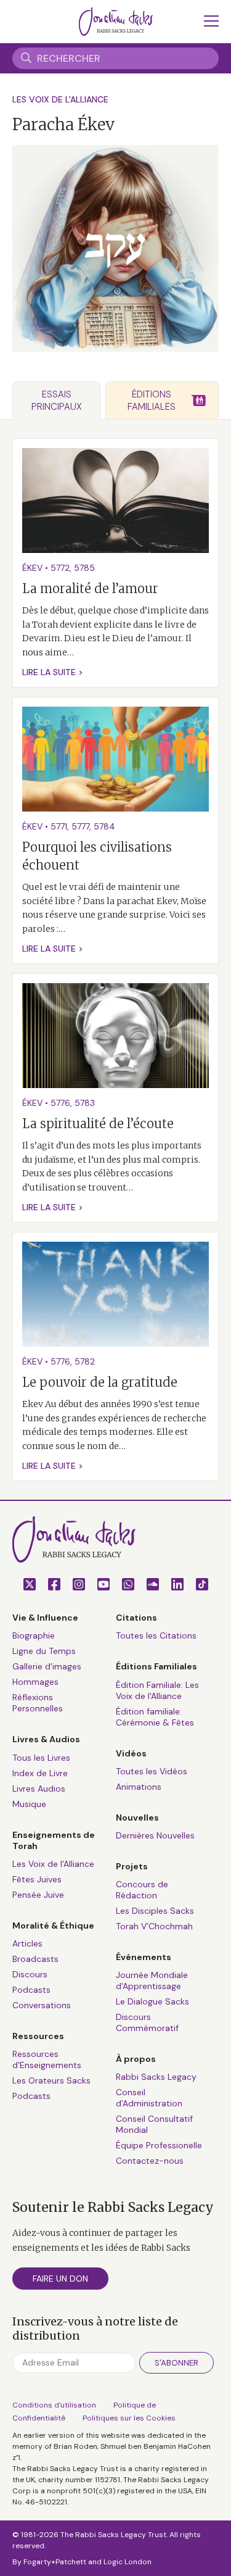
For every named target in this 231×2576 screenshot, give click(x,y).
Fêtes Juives (37, 1879)
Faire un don (60, 2279)
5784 (104, 826)
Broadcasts (35, 1959)
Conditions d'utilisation (54, 2405)
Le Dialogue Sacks (152, 2001)
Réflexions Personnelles (38, 1703)
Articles (27, 1943)
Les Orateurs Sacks (51, 2080)
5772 (60, 568)
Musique (29, 1804)
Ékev (32, 568)
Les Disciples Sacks (155, 1911)
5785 (84, 568)
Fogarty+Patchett (55, 2562)
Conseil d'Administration (149, 2098)
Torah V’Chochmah (154, 1926)
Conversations (42, 2005)
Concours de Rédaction (142, 1890)
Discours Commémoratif (147, 2022)
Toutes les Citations (156, 1635)
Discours (30, 1974)
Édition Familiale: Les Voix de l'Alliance (157, 1690)
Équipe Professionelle (159, 2145)
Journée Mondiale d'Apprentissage (152, 1980)
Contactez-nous (150, 2161)
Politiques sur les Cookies (129, 2418)
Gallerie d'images (47, 1666)
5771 (59, 826)
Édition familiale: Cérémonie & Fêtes (155, 1717)
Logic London (128, 2562)
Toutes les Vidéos (152, 1771)
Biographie (34, 1635)
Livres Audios (39, 1789)
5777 (80, 826)
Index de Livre (40, 1773)
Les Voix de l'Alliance (60, 99)
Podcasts (31, 1990)
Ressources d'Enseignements (47, 2059)
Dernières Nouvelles (155, 1835)
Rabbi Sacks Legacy (156, 2077)
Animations (139, 1787)
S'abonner (176, 2363)
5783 (85, 1103)
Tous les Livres (41, 1758)
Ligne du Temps (44, 1651)
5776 (60, 1103)
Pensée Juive (38, 1895)
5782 (85, 1361)
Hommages (35, 1682)
